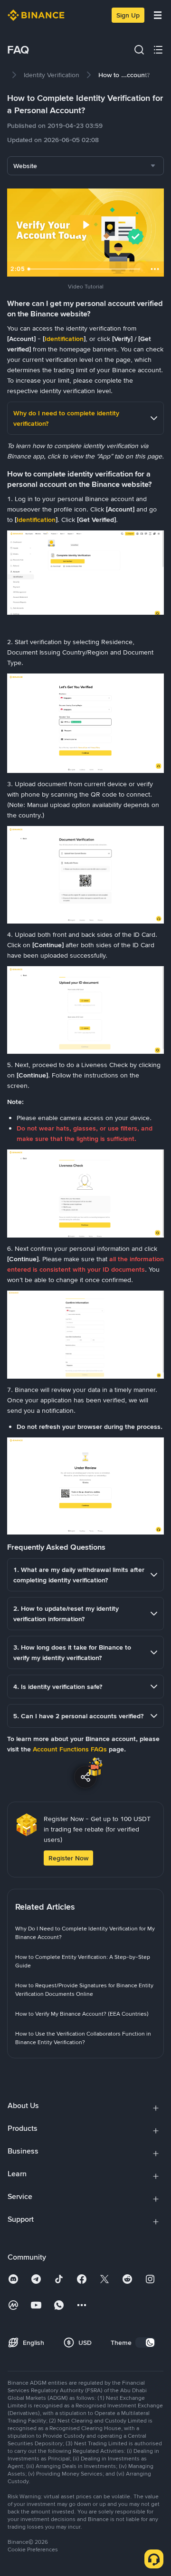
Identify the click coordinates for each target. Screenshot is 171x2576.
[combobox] (85, 166)
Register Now (68, 1858)
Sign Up (128, 15)
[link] (52, 75)
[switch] (145, 2343)
